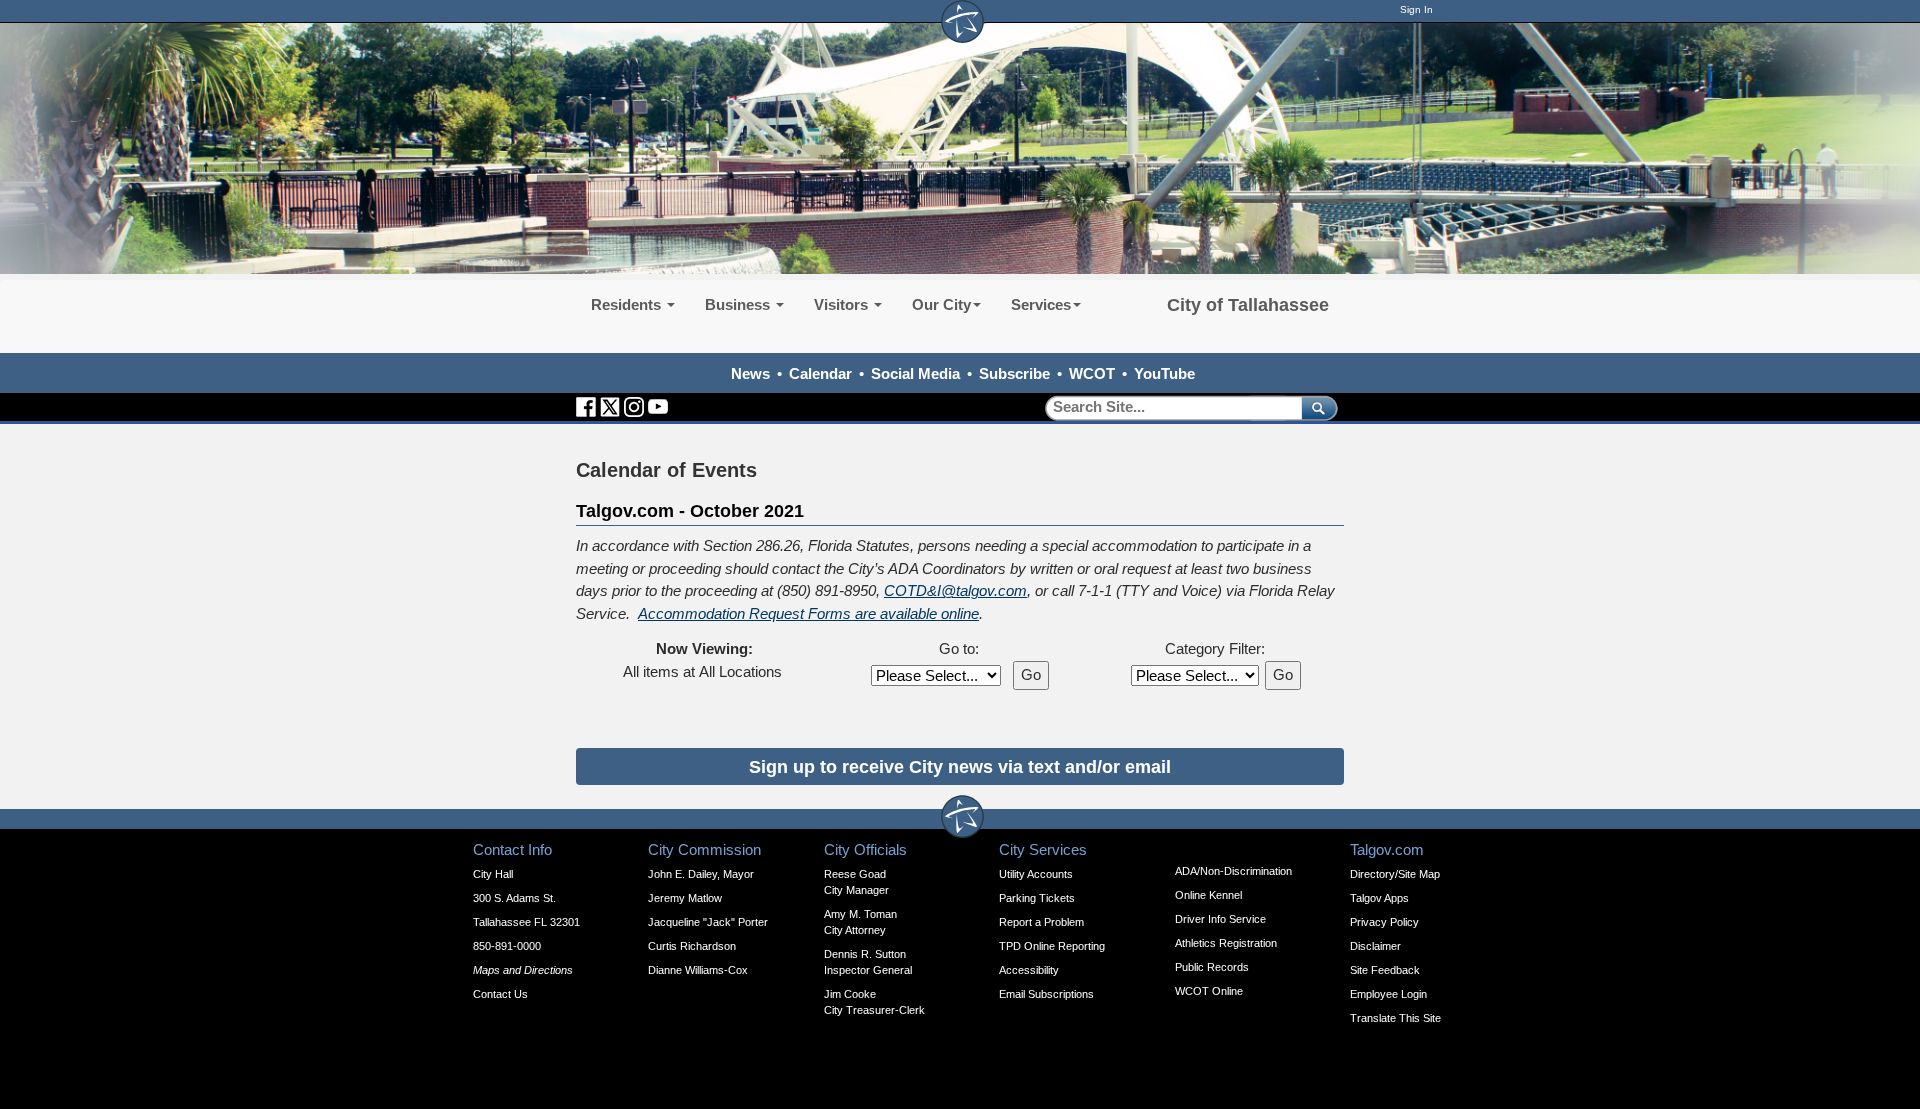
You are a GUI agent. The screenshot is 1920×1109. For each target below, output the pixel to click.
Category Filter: (1215, 648)
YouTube (1164, 373)
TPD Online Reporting (1052, 946)
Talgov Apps (1379, 898)
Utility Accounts (1036, 874)
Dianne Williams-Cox (698, 970)
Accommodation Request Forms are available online (808, 613)
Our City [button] (941, 304)
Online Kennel (1208, 895)
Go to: (959, 648)
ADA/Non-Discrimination (1233, 871)
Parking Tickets (1037, 898)
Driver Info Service (1220, 919)
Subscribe (1014, 373)
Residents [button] (628, 304)
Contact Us (500, 994)
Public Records (1212, 967)
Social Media (915, 373)
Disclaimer (1375, 946)
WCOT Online (1209, 991)
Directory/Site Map (1395, 874)
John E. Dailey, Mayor (701, 874)
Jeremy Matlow (685, 898)
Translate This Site (1395, 1018)
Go (1031, 674)
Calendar (820, 373)
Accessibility (1029, 970)
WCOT (1092, 373)
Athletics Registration (1226, 943)
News (750, 373)
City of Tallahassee (1248, 305)
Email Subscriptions (1046, 994)
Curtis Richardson (692, 946)
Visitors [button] (843, 304)
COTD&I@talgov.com (955, 590)
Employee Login (1388, 994)
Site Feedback (1385, 970)
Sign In (1416, 9)
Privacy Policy (1384, 922)
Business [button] (739, 304)
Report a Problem (1041, 922)
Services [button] (1041, 304)
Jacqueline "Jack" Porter (708, 922)
